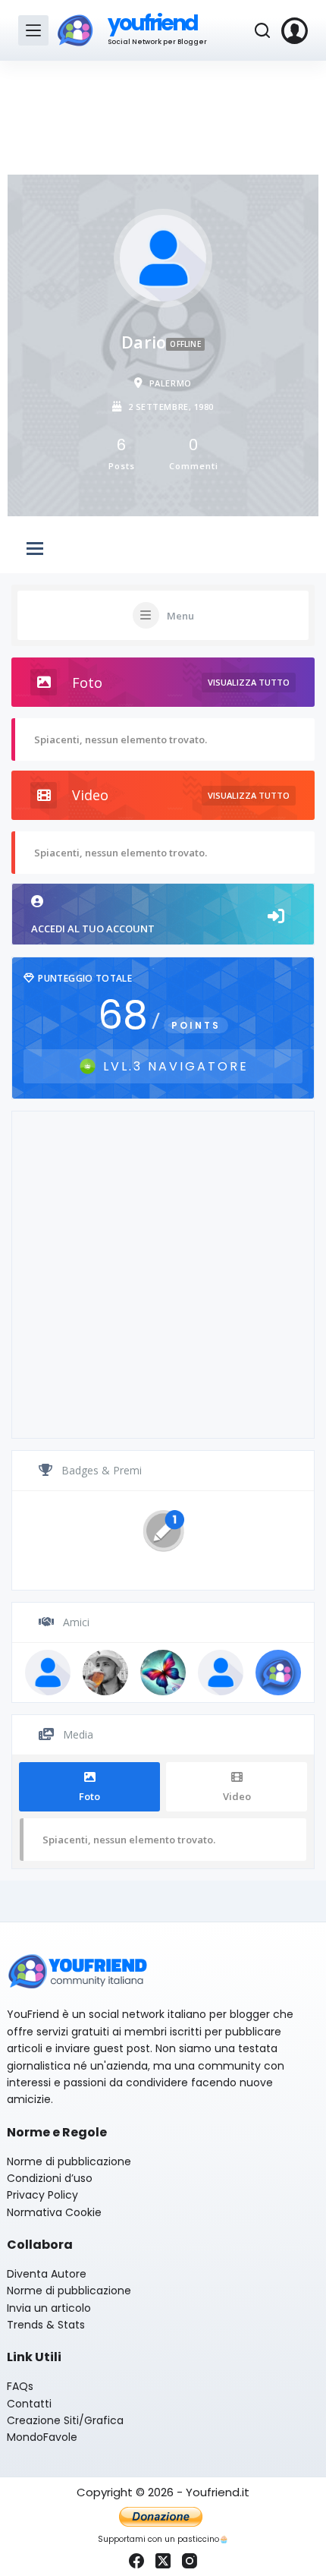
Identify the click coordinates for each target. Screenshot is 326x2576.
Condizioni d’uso (50, 2178)
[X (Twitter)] (163, 2561)
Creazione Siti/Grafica (65, 2420)
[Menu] (33, 30)
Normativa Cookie (54, 2212)
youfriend (153, 23)
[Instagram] (190, 2561)
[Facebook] (136, 2561)
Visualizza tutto (249, 682)
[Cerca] (262, 30)
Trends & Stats (46, 2325)
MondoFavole (42, 2437)
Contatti (29, 2404)
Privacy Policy (42, 2195)
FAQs (20, 2386)
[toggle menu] (35, 550)
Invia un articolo (49, 2308)
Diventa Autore (47, 2274)
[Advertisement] (163, 114)
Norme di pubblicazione (69, 2161)
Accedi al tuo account (93, 929)
